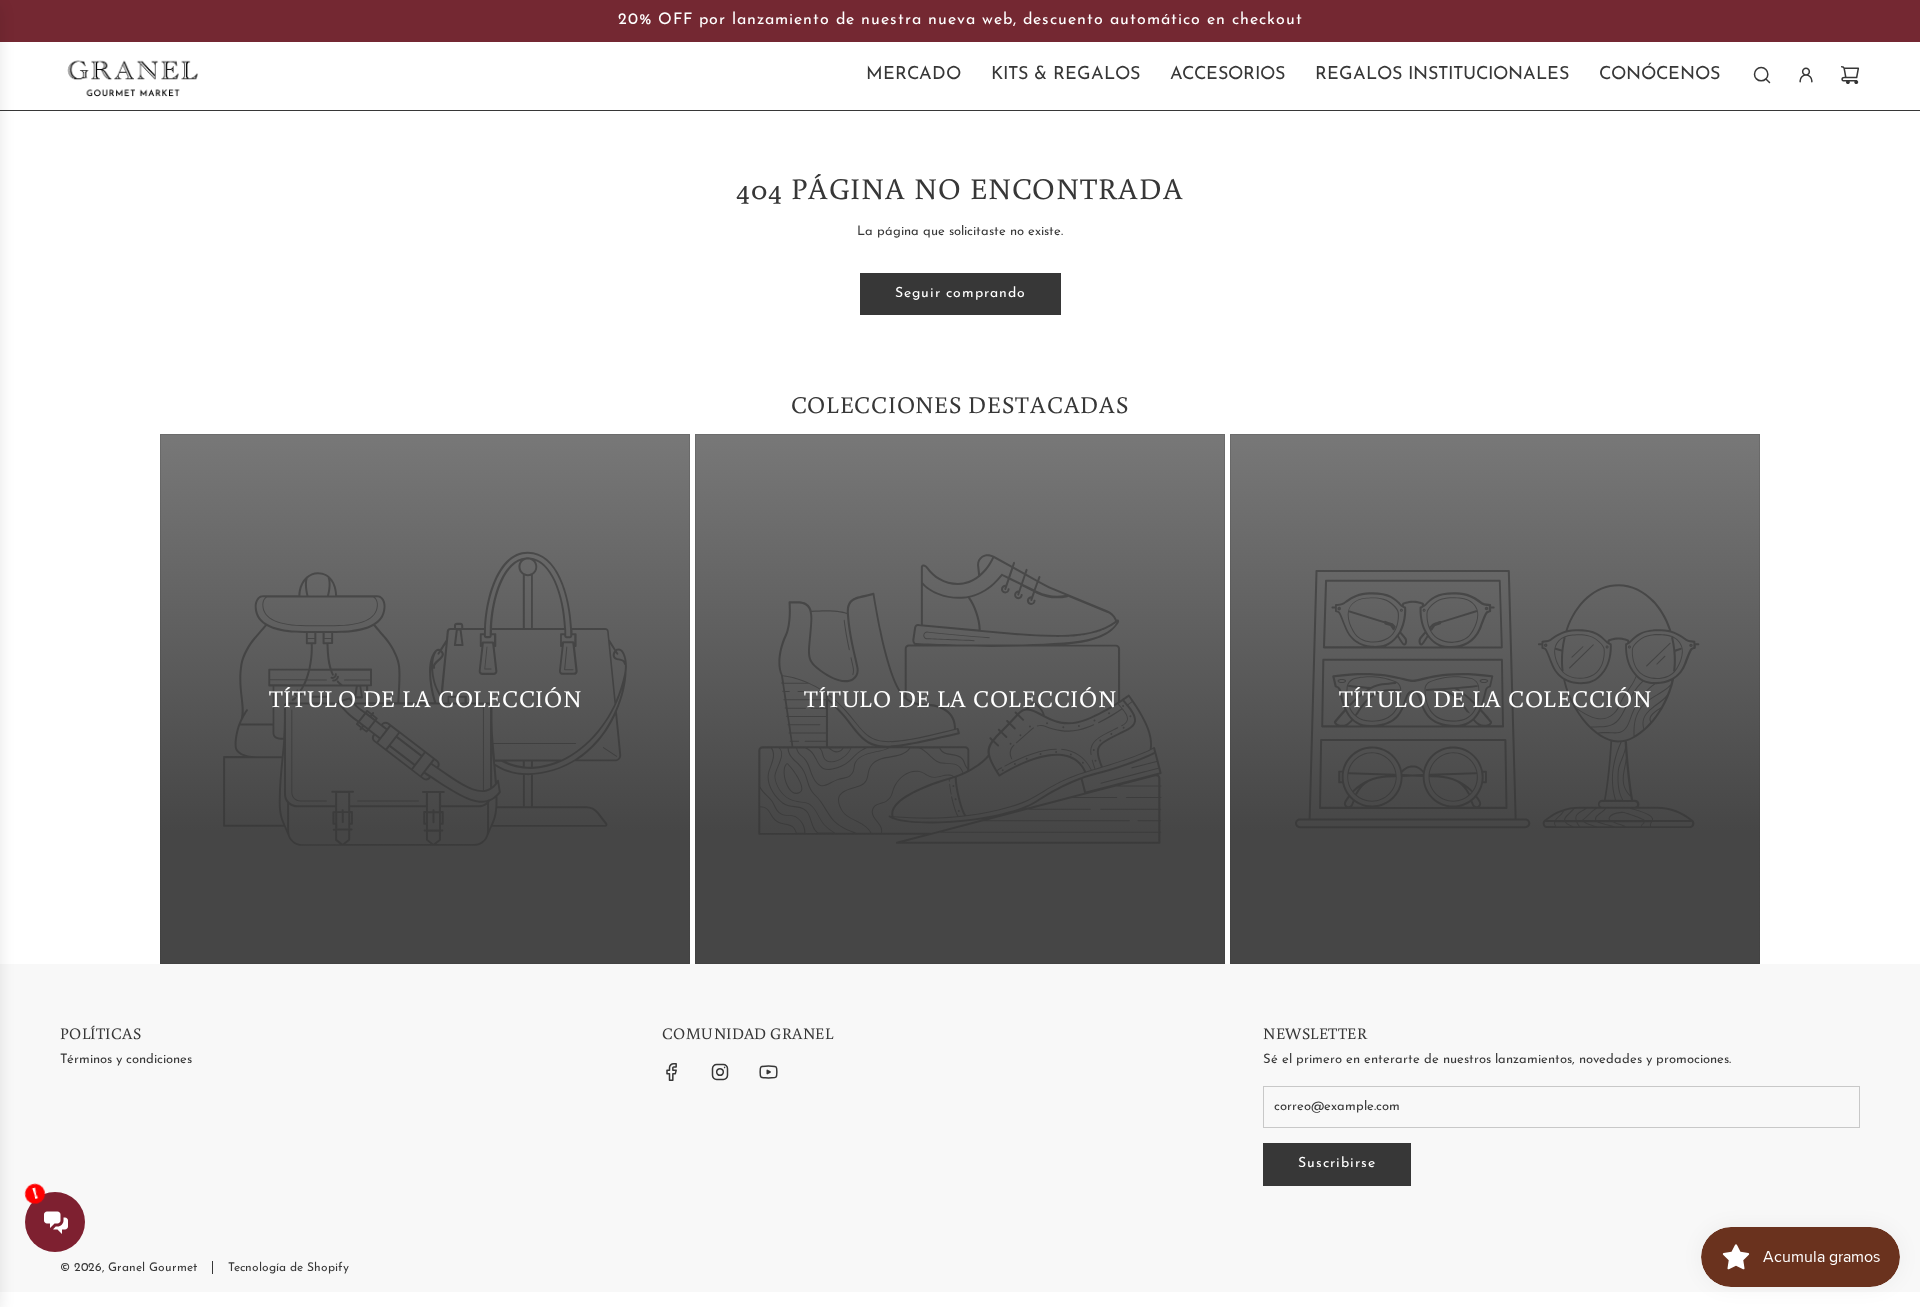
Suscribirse (1337, 1163)
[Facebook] (672, 1072)
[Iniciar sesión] (1806, 75)
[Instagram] (720, 1072)
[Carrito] (1850, 75)
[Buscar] (1762, 75)
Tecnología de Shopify (288, 1268)
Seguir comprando (960, 293)
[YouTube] (768, 1072)
